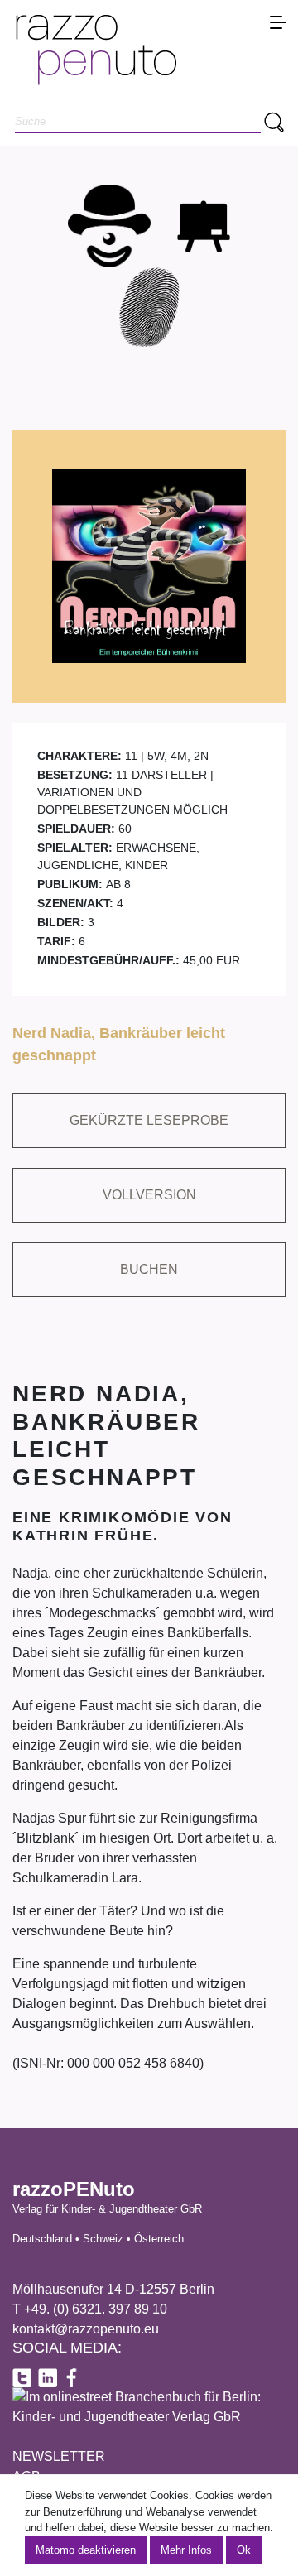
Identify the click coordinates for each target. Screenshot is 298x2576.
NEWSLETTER (59, 2456)
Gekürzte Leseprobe (149, 1120)
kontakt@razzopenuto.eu (86, 2329)
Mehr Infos (186, 2550)
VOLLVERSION (149, 1195)
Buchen (149, 1269)
